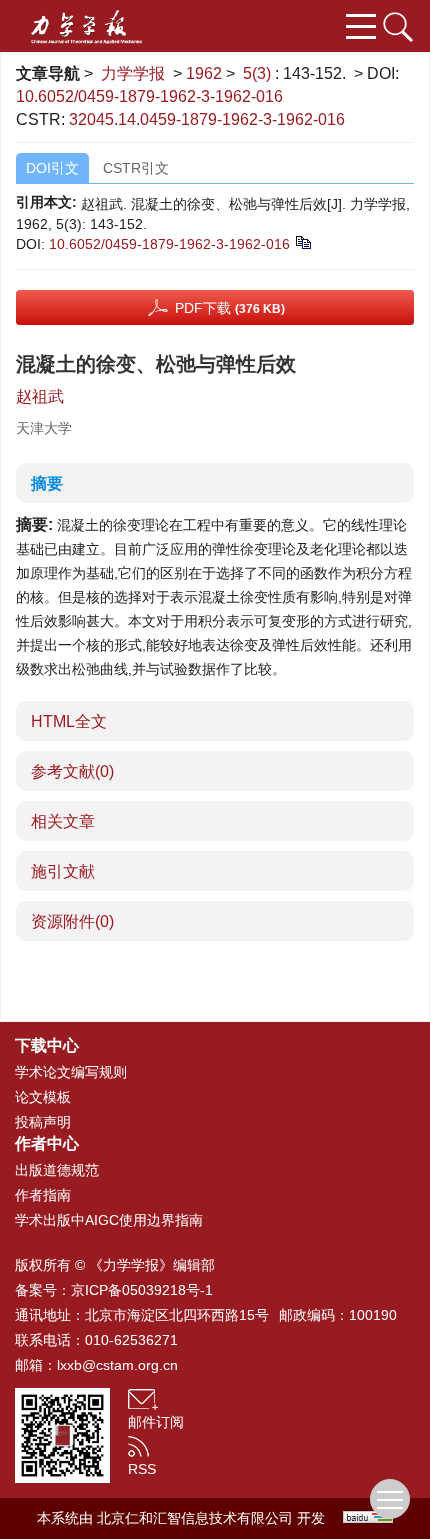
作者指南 (43, 1195)
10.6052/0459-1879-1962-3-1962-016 (149, 96)
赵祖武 (40, 396)
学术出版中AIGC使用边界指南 (109, 1220)
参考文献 (72, 771)
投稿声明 (43, 1122)
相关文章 (63, 821)
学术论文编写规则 (71, 1072)
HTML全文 (69, 721)
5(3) (259, 73)
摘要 (47, 483)
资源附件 (72, 921)
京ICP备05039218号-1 (142, 1290)
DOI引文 (52, 168)
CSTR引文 (136, 168)
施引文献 (63, 871)
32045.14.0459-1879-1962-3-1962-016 (207, 119)
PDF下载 (230, 308)
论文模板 (43, 1097)
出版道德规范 (57, 1170)
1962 (204, 73)
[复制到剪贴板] (302, 241)
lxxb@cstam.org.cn (117, 1365)
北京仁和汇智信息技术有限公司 (195, 1518)
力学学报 (133, 73)
